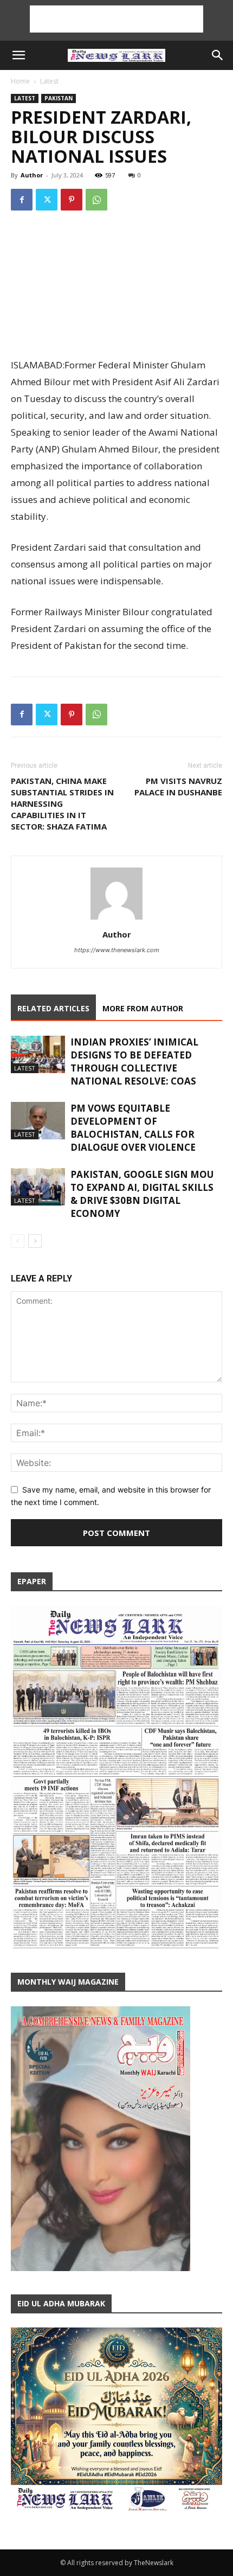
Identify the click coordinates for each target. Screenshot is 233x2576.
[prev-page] (18, 1241)
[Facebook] (22, 200)
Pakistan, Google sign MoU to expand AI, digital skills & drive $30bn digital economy (142, 1194)
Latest (49, 81)
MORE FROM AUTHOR (143, 1008)
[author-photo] (116, 919)
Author (32, 175)
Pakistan (59, 98)
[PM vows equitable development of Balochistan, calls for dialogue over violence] (38, 1121)
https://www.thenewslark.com (117, 950)
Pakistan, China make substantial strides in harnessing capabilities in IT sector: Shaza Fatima (62, 804)
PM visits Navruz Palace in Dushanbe (178, 786)
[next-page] (35, 1241)
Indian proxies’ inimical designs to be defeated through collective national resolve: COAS (134, 1061)
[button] (18, 55)
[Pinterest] (72, 200)
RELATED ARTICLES (53, 1008)
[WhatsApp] (96, 200)
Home (20, 81)
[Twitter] (47, 200)
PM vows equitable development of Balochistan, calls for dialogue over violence (133, 1128)
